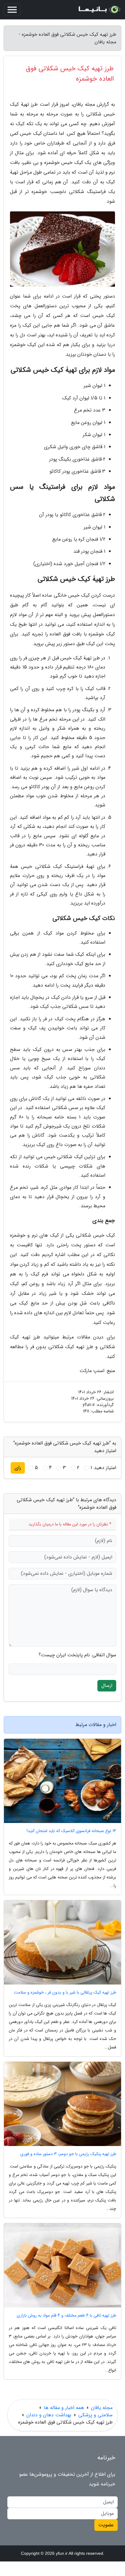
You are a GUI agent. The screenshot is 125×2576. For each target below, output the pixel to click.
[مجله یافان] (99, 10)
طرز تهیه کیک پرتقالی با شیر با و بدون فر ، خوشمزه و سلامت (65, 1993)
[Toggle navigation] (12, 10)
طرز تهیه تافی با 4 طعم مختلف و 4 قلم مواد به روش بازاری (66, 2316)
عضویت (106, 2525)
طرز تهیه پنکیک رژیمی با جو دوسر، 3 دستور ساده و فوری (68, 2154)
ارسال (107, 1686)
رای (18, 1468)
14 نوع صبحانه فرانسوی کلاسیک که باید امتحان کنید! (71, 1831)
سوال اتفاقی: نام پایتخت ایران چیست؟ (77, 1655)
